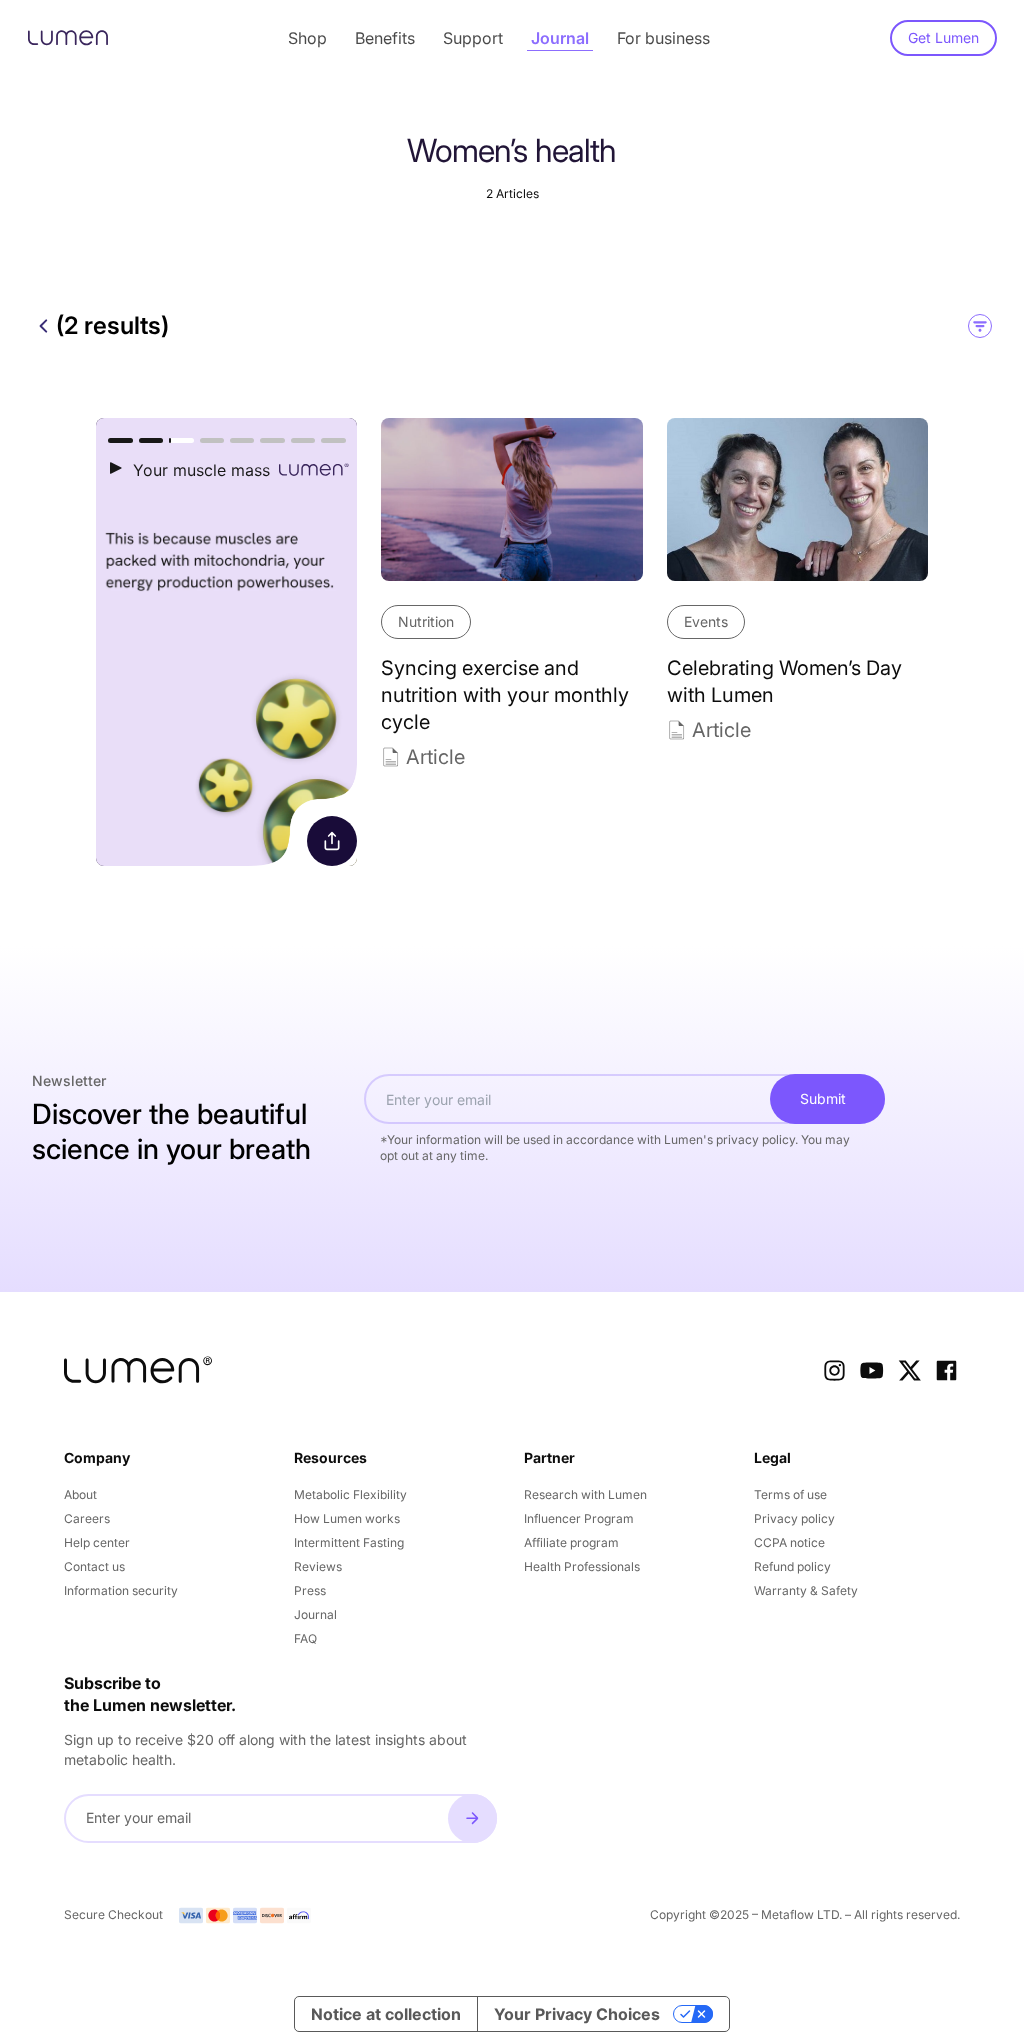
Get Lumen (943, 37)
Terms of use (790, 1494)
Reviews (318, 1566)
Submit (823, 1098)
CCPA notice (789, 1542)
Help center (97, 1542)
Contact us (94, 1566)
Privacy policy (794, 1518)
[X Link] (909, 1370)
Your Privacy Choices (577, 2014)
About (80, 1494)
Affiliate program (571, 1542)
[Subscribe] (472, 1818)
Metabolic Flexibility (350, 1494)
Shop (307, 38)
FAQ (305, 1638)
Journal (560, 38)
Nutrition (426, 621)
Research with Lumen (585, 1494)
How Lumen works (347, 1518)
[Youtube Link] (871, 1370)
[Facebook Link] (946, 1370)
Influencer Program (579, 1518)
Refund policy (792, 1566)
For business (663, 38)
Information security (121, 1590)
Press (310, 1590)
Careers (87, 1518)
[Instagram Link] (834, 1370)
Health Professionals (582, 1566)
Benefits (385, 38)
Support (473, 38)
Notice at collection (386, 2014)
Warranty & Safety (806, 1590)
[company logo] (138, 1370)
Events (706, 621)
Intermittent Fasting (349, 1542)
